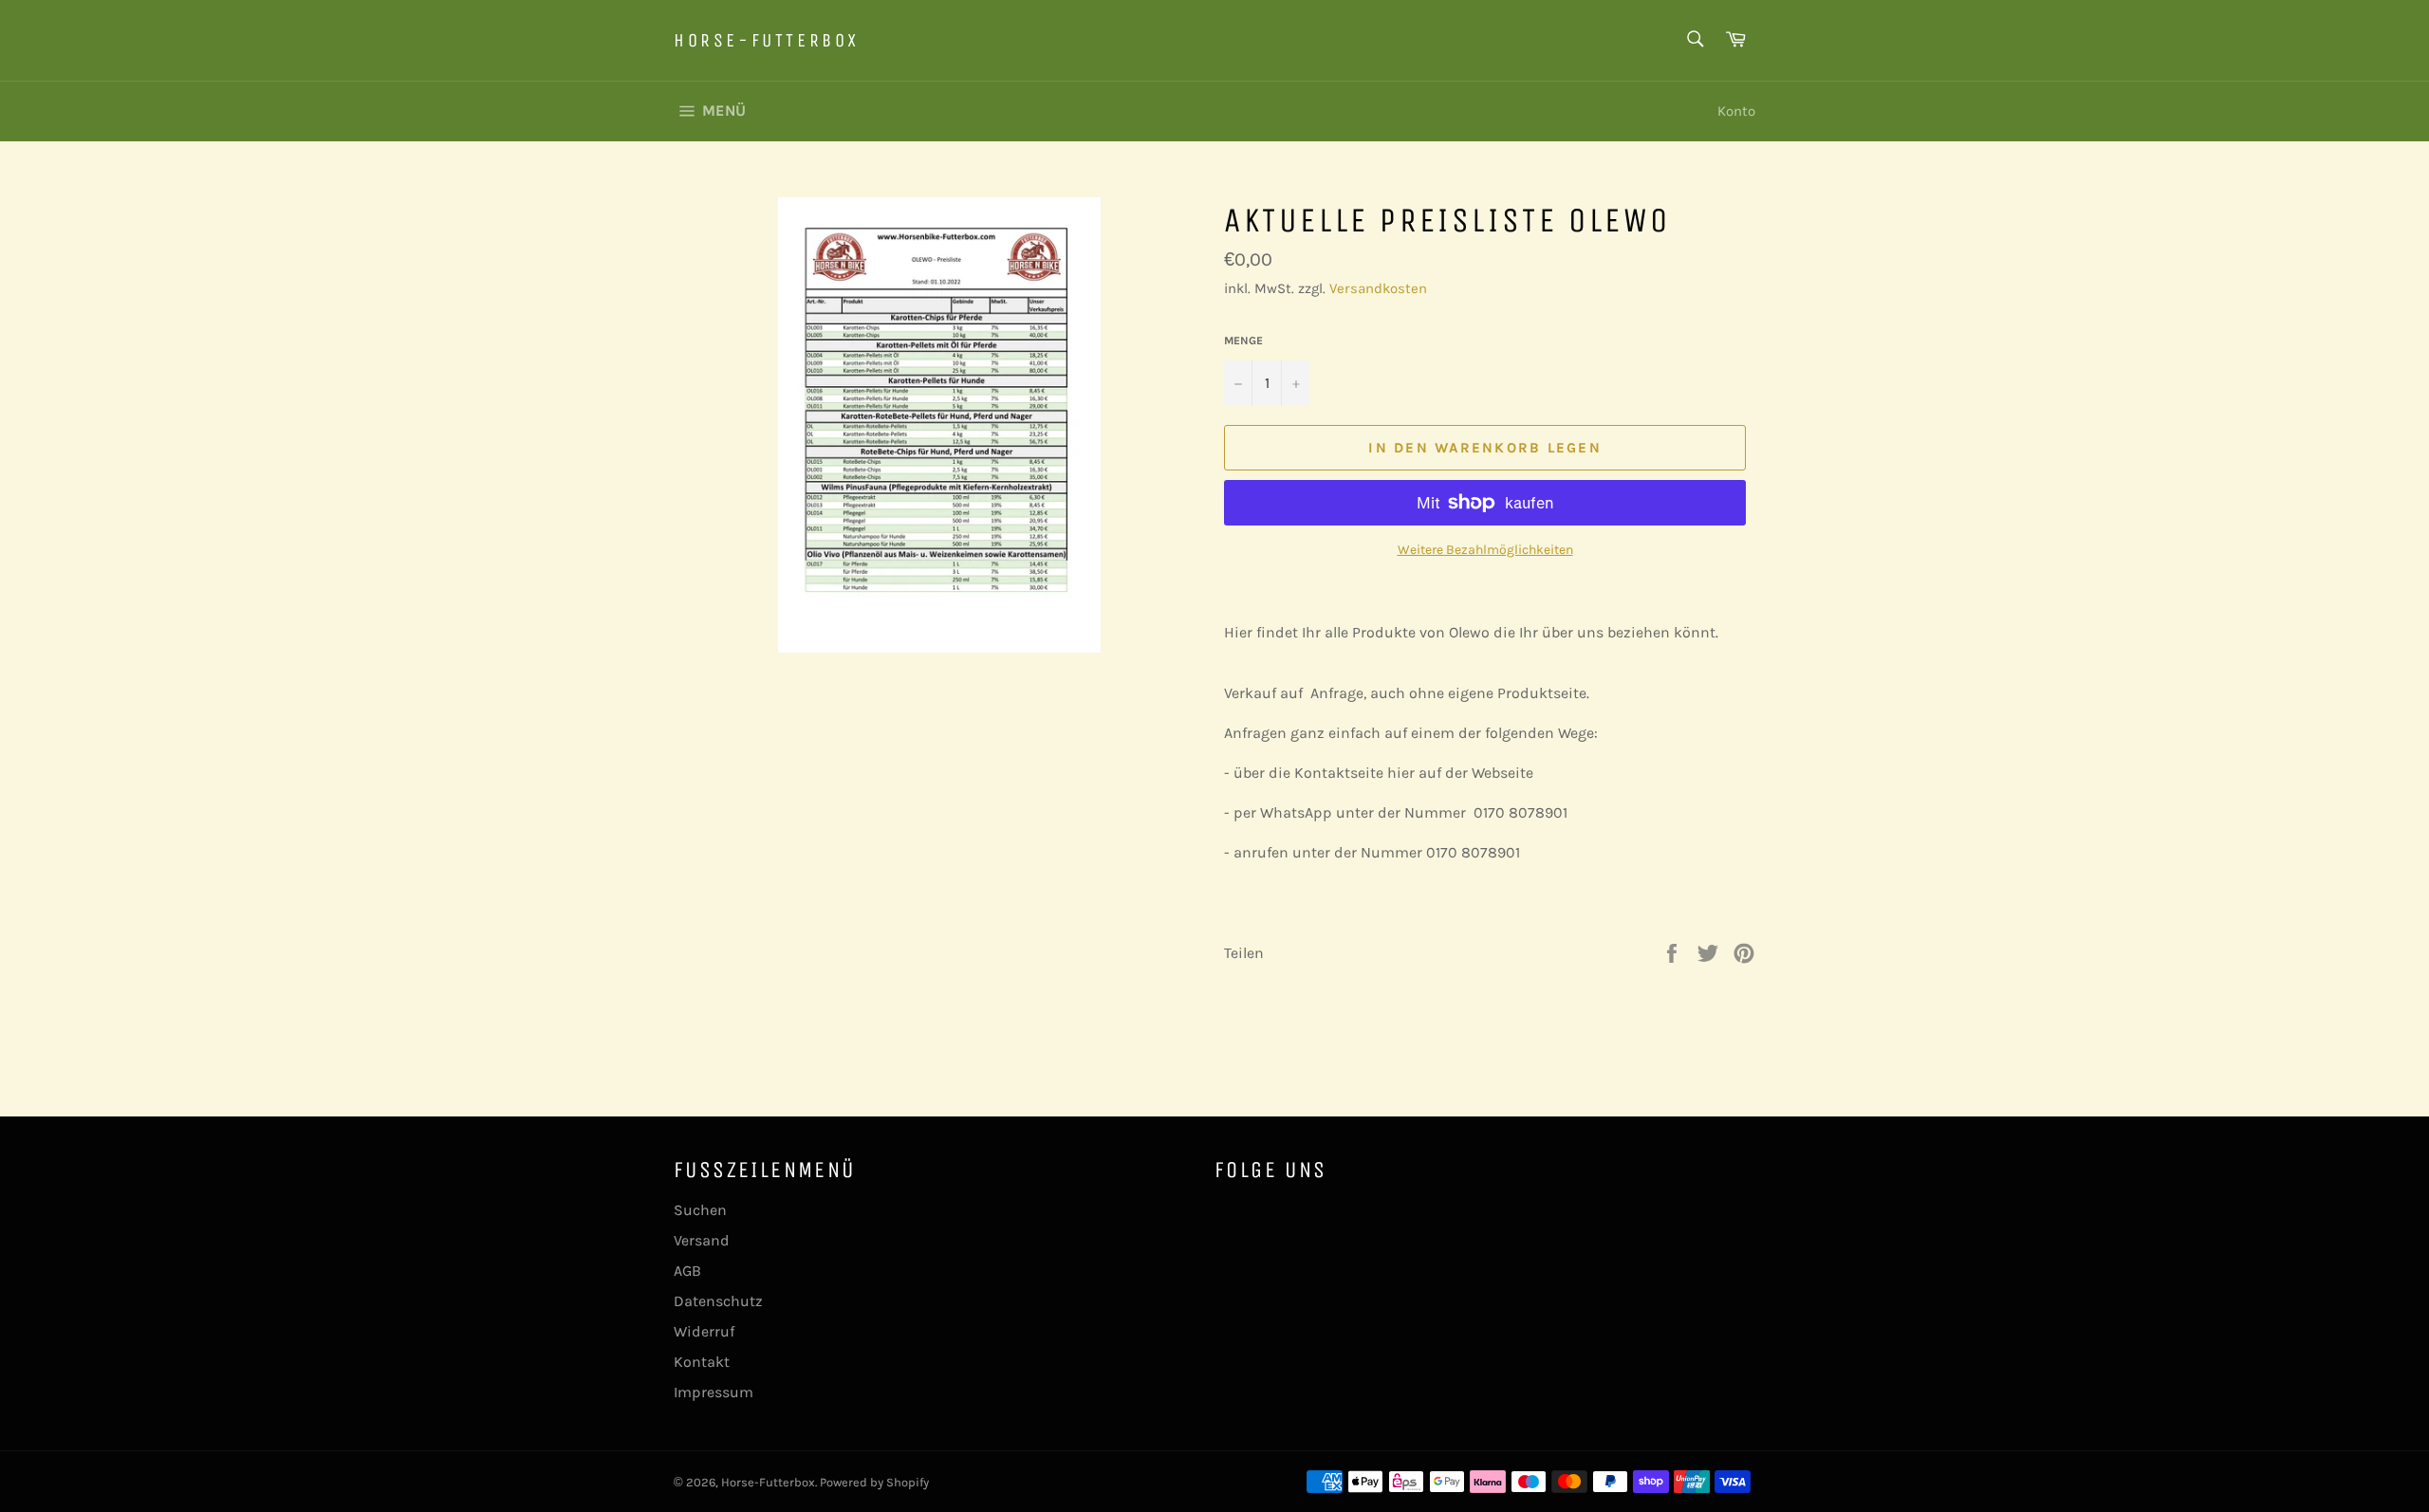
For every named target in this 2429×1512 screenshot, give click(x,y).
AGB (687, 1271)
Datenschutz (718, 1301)
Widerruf (704, 1331)
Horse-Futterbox (767, 40)
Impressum (714, 1392)
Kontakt (702, 1362)
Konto (1736, 111)
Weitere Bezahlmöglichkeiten (1485, 550)
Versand (702, 1240)
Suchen (700, 1210)
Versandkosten (1378, 288)
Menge (1243, 341)
